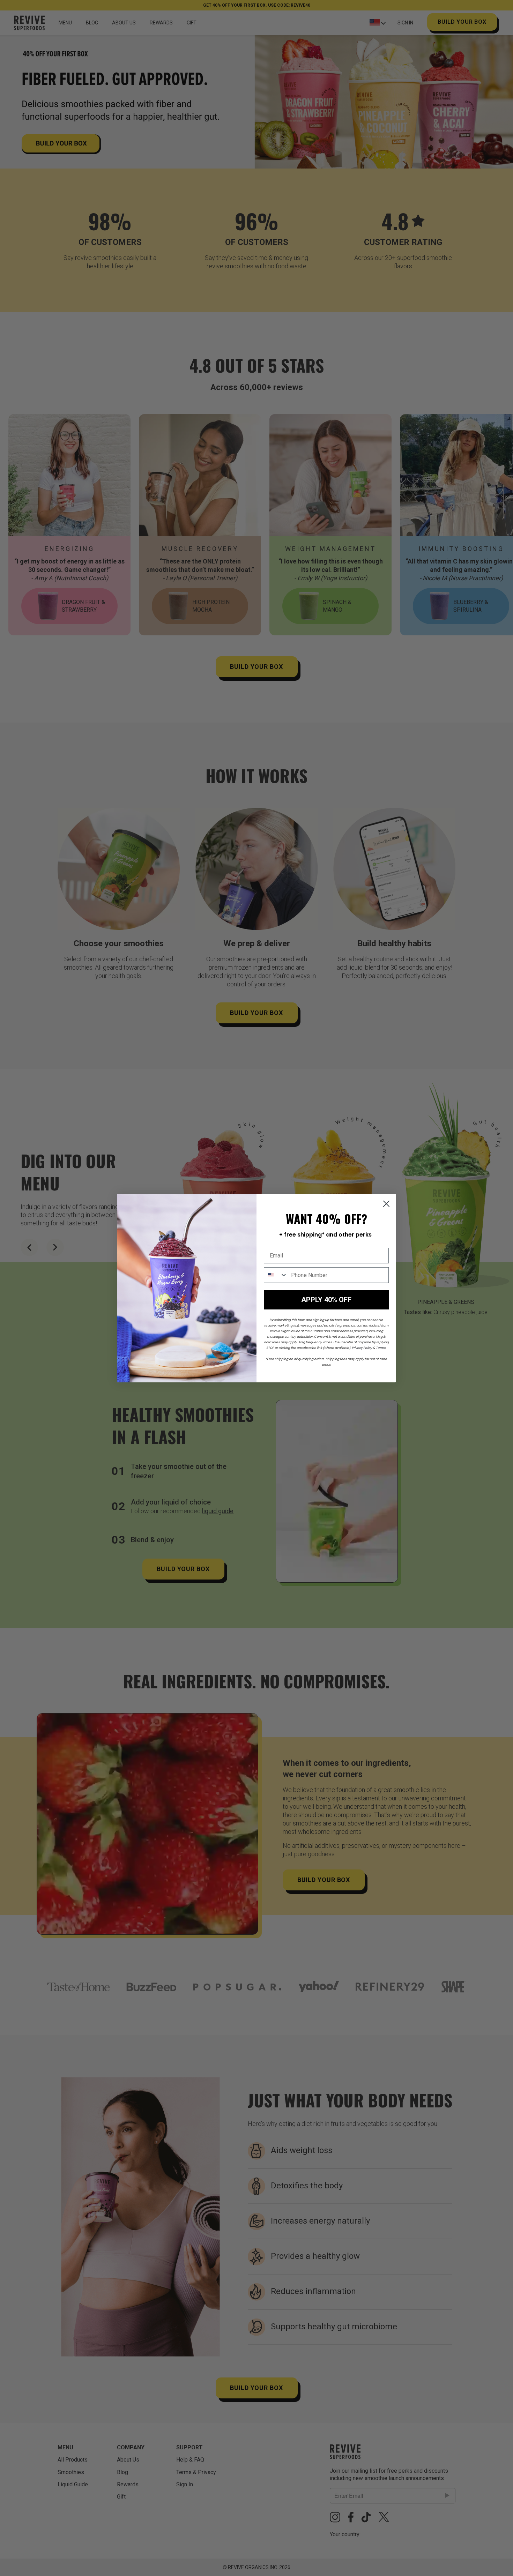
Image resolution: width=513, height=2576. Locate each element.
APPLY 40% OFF (326, 1300)
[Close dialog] (386, 1204)
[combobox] (276, 1275)
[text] (325, 1235)
